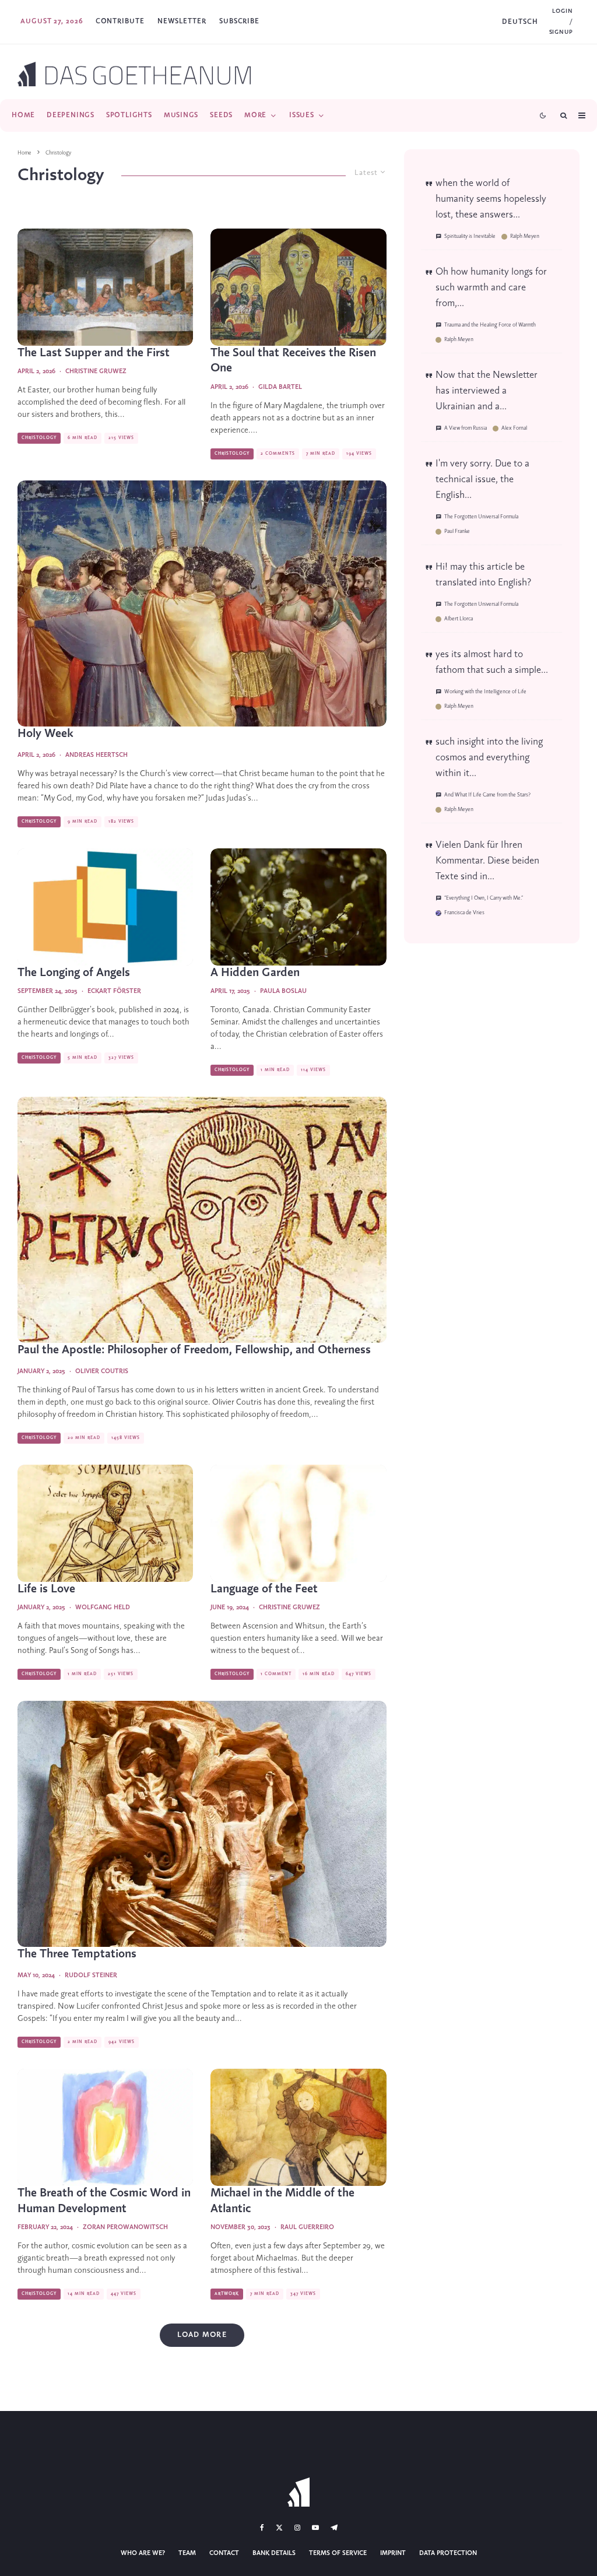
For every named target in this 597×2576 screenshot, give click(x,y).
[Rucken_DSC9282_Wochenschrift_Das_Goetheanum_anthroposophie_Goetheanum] (202, 1824)
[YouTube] (315, 2528)
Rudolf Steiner (91, 1975)
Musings (181, 115)
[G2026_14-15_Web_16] (202, 603)
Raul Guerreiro (307, 2227)
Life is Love (46, 1589)
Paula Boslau (283, 991)
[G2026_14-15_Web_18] (298, 287)
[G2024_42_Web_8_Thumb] (202, 1220)
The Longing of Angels (74, 973)
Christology (39, 438)
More (255, 115)
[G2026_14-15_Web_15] (105, 287)
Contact (224, 2553)
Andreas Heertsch (96, 755)
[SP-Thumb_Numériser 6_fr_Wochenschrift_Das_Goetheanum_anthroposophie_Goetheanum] (298, 1523)
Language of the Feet (264, 1589)
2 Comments (278, 454)
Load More (202, 2335)
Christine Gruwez (96, 371)
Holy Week (45, 734)
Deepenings (71, 115)
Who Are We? (143, 2553)
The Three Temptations (77, 1954)
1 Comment (276, 1674)
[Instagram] (297, 2528)
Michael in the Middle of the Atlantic (282, 2201)
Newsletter (182, 21)
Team (187, 2553)
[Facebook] (262, 2528)
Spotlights (129, 115)
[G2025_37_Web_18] (105, 907)
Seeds (221, 115)
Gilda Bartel (280, 387)
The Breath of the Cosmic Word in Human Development (104, 2201)
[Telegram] (334, 2528)
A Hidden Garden (255, 973)
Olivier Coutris (102, 1371)
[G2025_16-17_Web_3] (298, 907)
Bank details (274, 2553)
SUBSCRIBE (239, 21)
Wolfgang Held (103, 1608)
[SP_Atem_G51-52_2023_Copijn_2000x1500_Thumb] (105, 2127)
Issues (302, 115)
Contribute (120, 21)
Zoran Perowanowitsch (125, 2227)
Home (23, 115)
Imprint (393, 2553)
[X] (279, 2528)
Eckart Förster (114, 991)
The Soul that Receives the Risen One (293, 361)
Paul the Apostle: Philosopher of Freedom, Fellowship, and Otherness (194, 1350)
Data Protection (448, 2553)
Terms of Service (338, 2553)
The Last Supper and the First (94, 353)
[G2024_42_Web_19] (105, 1523)
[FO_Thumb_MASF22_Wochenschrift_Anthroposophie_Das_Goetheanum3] (298, 2127)
